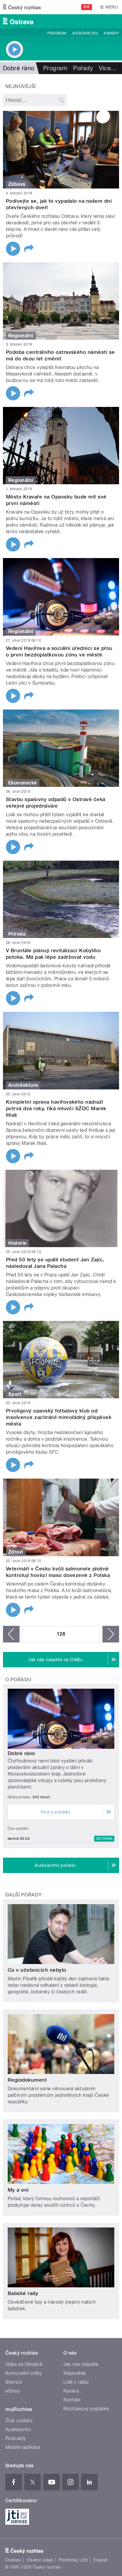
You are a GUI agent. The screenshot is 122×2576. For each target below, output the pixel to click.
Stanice (14, 2382)
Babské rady (23, 2293)
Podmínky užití (73, 2560)
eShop (12, 2391)
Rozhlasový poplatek (86, 2409)
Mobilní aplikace (23, 2447)
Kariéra (71, 2391)
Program (57, 33)
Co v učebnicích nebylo (37, 1970)
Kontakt (72, 2400)
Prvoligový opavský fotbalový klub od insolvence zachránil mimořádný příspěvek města (59, 1417)
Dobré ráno (21, 1753)
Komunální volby (24, 2373)
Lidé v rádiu (76, 2382)
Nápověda (75, 2373)
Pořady (83, 68)
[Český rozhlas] (22, 7)
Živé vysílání (19, 2421)
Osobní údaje (40, 2560)
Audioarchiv (85, 33)
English (101, 2560)
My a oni (18, 2190)
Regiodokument (27, 2080)
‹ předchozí (11, 1634)
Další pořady (24, 1895)
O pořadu (19, 1680)
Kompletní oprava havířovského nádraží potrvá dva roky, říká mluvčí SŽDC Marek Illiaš (56, 1108)
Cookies (13, 2560)
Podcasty (16, 2438)
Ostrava (104, 1839)
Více (108, 68)
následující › (111, 1634)
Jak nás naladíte (81, 2364)
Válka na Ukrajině (24, 2364)
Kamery (111, 33)
